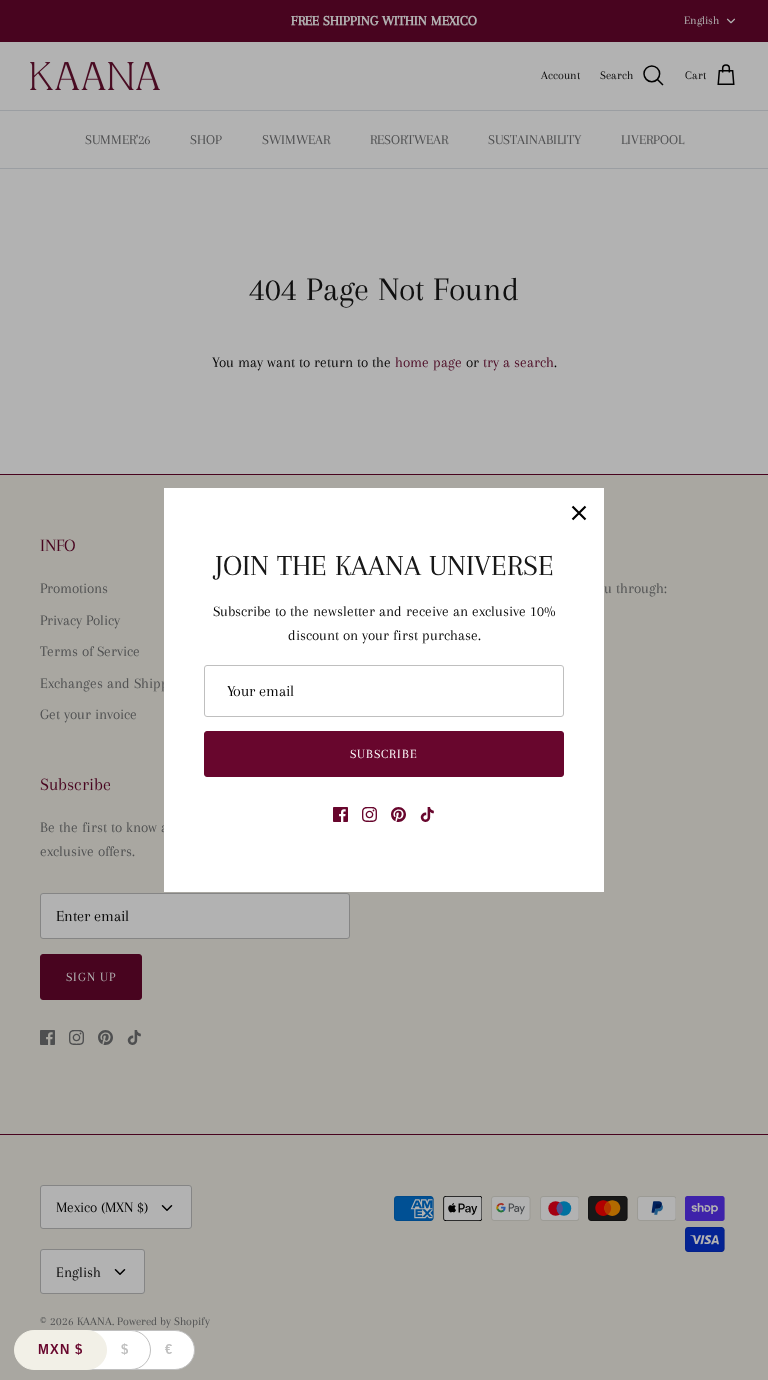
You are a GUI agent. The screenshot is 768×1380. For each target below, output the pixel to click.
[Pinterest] (398, 814)
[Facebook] (340, 814)
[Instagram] (369, 814)
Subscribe (384, 754)
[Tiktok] (427, 814)
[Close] (579, 513)
